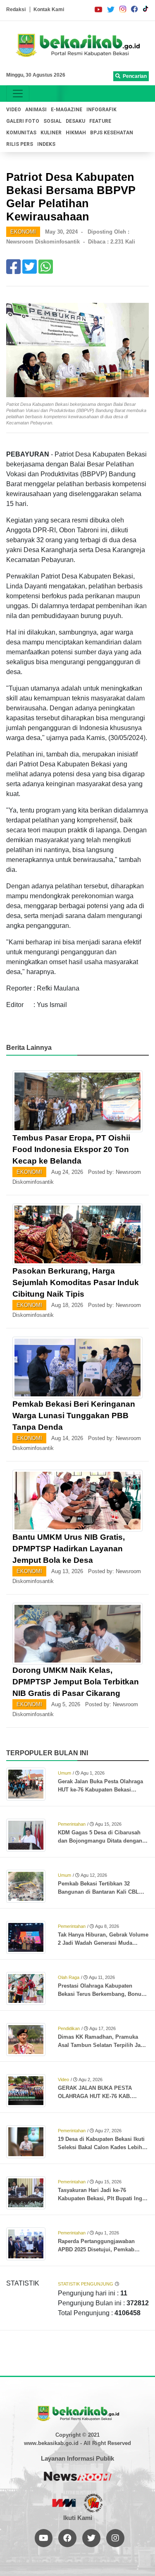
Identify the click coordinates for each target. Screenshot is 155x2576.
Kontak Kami (49, 9)
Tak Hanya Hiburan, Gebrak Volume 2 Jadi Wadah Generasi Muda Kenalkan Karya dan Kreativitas (103, 1939)
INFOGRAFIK (101, 110)
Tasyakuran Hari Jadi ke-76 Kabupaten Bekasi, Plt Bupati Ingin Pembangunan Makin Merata (103, 2195)
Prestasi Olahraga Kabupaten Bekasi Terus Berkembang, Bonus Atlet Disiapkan (101, 1991)
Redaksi (16, 9)
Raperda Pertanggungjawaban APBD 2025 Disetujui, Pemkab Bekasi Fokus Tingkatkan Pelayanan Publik (96, 2246)
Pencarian (134, 76)
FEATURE (100, 121)
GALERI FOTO (23, 121)
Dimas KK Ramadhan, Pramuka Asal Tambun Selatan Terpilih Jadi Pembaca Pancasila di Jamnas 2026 (102, 2042)
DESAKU (75, 121)
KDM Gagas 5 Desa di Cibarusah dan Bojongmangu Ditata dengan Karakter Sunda (100, 1837)
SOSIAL (52, 121)
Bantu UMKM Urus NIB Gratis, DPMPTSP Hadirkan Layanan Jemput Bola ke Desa (69, 1549)
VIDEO (14, 110)
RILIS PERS (20, 144)
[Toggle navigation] (18, 94)
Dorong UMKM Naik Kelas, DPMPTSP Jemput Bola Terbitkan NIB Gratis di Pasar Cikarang (76, 1682)
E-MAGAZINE (67, 110)
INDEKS (46, 144)
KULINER (51, 133)
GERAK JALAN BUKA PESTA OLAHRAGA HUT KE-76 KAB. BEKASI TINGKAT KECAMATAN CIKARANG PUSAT (98, 2093)
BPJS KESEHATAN (112, 133)
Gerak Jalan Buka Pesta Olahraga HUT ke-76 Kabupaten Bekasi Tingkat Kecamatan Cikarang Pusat (103, 1786)
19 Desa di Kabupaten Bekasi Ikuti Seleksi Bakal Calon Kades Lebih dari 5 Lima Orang (101, 2144)
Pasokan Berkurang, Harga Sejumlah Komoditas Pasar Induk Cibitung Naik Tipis (76, 1282)
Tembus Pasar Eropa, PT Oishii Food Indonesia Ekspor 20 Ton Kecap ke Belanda (71, 1149)
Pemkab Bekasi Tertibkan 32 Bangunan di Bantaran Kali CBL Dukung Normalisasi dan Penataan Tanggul (102, 1888)
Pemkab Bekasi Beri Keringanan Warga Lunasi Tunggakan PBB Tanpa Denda (74, 1416)
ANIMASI (36, 110)
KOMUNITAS (21, 133)
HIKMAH (76, 133)
